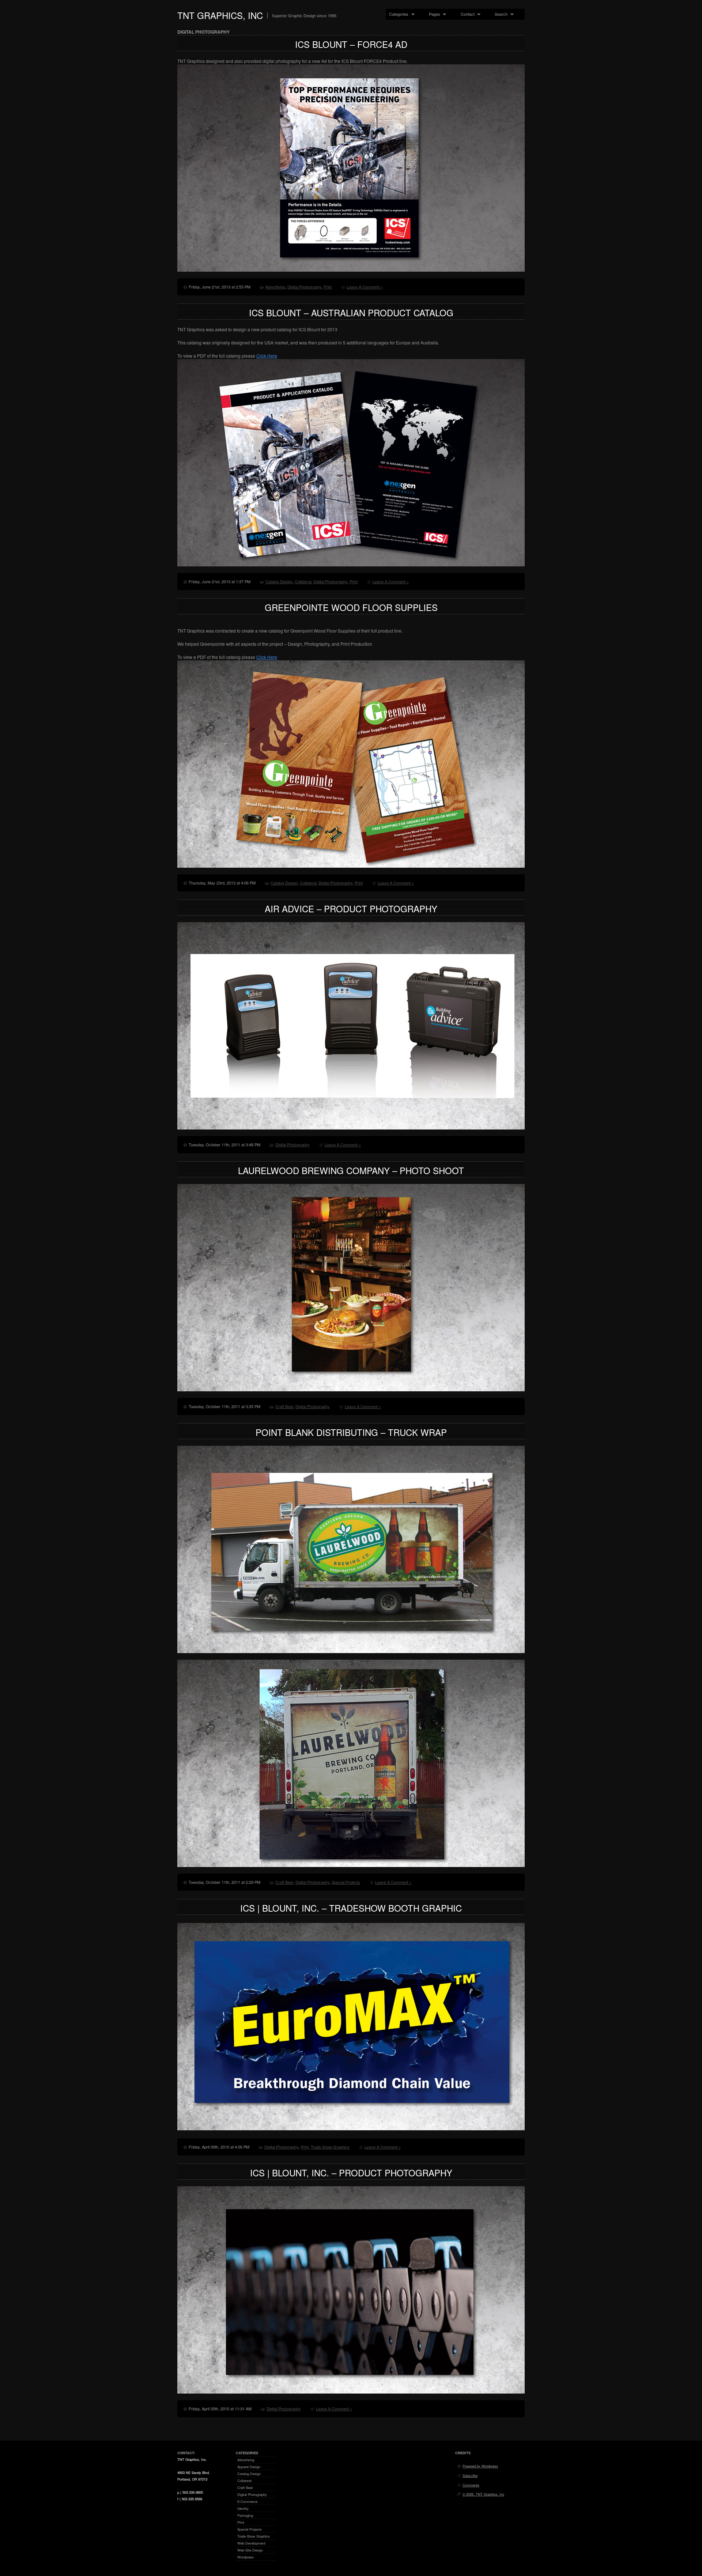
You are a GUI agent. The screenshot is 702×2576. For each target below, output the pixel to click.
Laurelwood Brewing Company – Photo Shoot (351, 1170)
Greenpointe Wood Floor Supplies (351, 607)
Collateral (303, 581)
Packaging (245, 2515)
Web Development (251, 2543)
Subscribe (470, 2475)
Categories (397, 14)
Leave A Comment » (365, 287)
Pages (433, 14)
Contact (466, 14)
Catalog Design (279, 581)
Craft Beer (284, 1406)
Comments (471, 2485)
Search (499, 14)
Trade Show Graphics (330, 2147)
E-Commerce (247, 2501)
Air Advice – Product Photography (351, 908)
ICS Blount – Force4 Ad (351, 44)
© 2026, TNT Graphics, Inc (483, 2494)
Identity (243, 2508)
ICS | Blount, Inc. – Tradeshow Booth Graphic (351, 1908)
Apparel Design (249, 2467)
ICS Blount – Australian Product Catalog (351, 312)
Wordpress (246, 2557)
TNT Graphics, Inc (220, 15)
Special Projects (346, 1882)
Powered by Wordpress (480, 2466)
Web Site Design (250, 2550)
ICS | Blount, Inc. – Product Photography (351, 2173)
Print (328, 287)
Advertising (275, 287)
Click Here (267, 356)
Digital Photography (304, 287)
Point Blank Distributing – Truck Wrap (351, 1432)
